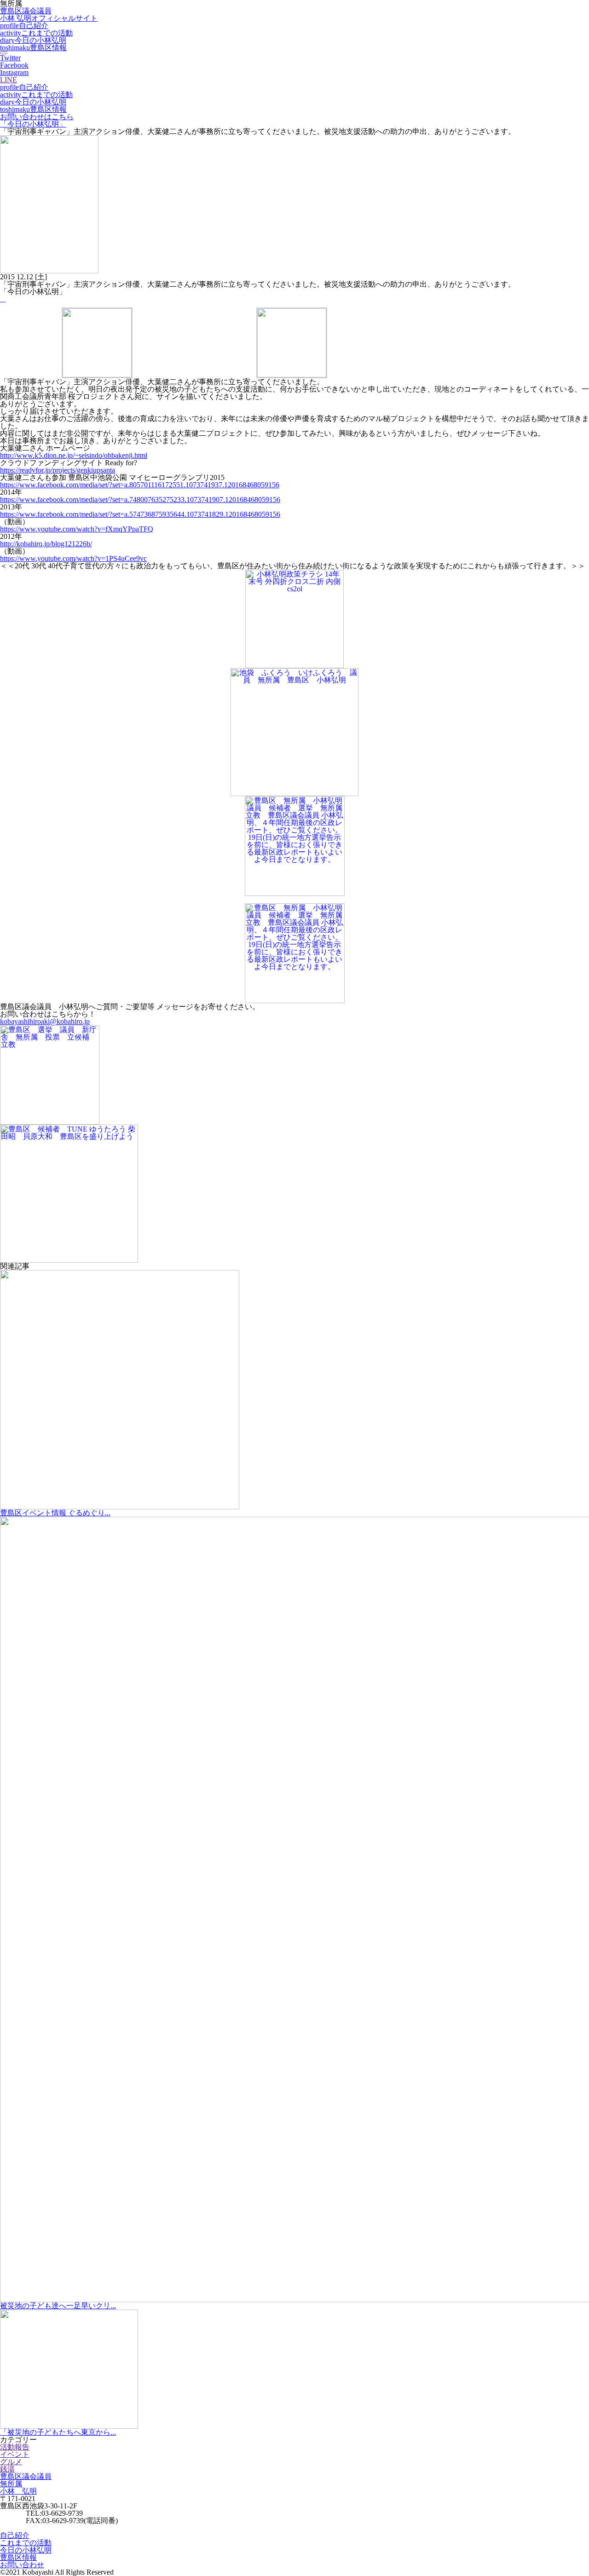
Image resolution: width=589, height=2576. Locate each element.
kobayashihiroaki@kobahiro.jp (45, 1021)
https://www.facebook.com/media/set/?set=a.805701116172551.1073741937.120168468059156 (140, 485)
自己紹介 (24, 26)
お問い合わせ (22, 2565)
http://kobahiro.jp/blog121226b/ (46, 544)
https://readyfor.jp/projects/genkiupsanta (58, 470)
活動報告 (15, 2447)
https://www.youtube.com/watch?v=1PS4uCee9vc (73, 558)
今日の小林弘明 (33, 40)
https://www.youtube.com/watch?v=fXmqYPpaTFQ (77, 529)
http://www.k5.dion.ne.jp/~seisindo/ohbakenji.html (74, 455)
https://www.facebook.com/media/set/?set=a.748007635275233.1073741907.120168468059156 (140, 500)
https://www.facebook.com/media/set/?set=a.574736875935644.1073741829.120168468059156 (140, 514)
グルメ (11, 2462)
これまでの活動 (36, 33)
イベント (15, 2454)
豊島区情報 (33, 48)
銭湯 (7, 2469)
